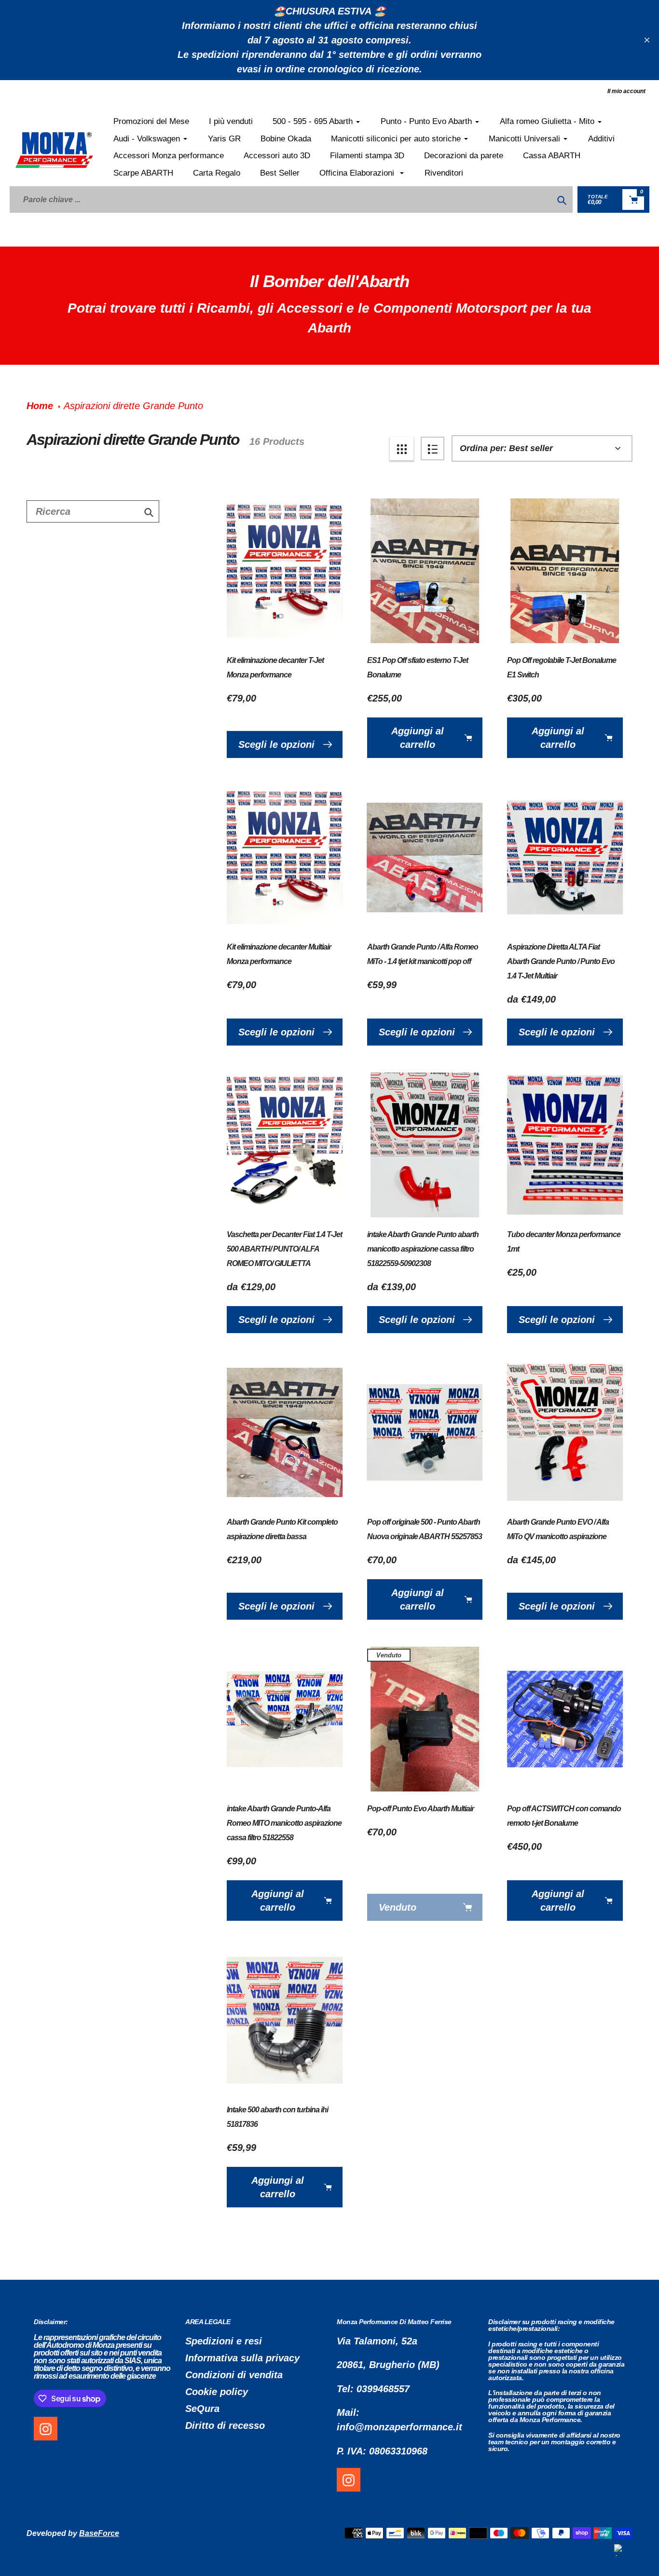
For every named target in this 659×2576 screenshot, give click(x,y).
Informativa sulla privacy (242, 2358)
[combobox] (93, 511)
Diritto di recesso (225, 2425)
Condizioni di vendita (234, 2375)
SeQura (202, 2409)
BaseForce (99, 2533)
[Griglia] (402, 448)
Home (40, 406)
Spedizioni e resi (224, 2341)
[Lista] (432, 448)
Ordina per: (483, 448)
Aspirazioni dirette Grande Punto (133, 406)
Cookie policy (217, 2392)
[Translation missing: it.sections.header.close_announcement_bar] (647, 40)
